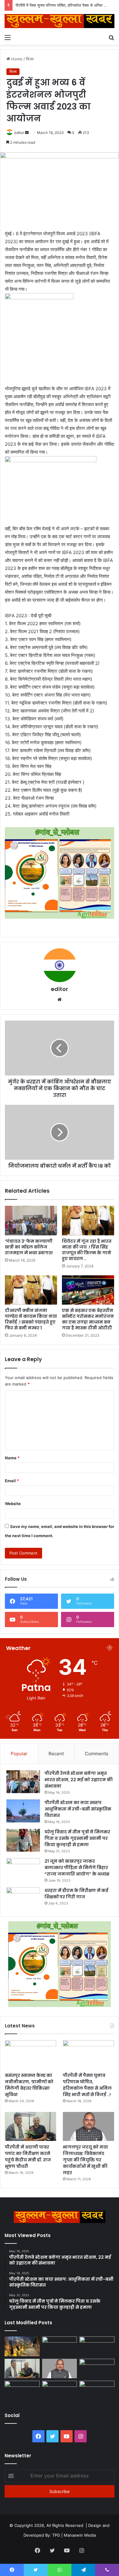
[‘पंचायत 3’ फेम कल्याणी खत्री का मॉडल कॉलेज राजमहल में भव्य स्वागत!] (31, 1220)
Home (16, 59)
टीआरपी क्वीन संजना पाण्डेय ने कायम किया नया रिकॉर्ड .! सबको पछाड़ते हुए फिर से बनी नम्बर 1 (31, 1319)
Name (12, 1458)
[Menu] (8, 37)
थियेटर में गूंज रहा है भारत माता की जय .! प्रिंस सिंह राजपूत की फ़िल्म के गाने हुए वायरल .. (87, 1250)
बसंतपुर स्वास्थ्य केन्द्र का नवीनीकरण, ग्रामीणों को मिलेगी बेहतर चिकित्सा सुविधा (29, 2085)
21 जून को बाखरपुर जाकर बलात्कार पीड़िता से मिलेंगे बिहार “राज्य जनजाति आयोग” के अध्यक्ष (77, 1868)
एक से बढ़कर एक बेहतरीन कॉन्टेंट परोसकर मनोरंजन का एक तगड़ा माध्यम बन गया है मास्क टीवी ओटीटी (88, 1319)
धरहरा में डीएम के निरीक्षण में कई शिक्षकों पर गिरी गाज (76, 1894)
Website (13, 1504)
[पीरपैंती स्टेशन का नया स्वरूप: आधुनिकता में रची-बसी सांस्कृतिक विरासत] (23, 1811)
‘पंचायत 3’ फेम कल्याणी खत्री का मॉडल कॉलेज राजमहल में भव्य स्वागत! (29, 1247)
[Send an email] (27, 133)
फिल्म (30, 59)
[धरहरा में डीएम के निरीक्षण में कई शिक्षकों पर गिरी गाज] (23, 1899)
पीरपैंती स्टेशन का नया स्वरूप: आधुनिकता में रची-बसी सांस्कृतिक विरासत (78, 1809)
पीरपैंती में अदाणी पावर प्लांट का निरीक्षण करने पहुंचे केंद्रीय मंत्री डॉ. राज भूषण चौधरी (28, 2157)
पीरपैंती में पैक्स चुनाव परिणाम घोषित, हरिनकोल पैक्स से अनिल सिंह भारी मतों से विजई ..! (87, 2085)
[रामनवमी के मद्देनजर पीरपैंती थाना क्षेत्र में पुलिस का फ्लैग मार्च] (22, 2346)
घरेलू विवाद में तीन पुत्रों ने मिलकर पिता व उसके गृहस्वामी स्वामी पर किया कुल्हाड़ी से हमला (77, 1838)
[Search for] (111, 37)
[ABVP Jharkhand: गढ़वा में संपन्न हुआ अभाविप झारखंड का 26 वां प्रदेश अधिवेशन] (22, 2391)
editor (19, 133)
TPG (56, 2535)
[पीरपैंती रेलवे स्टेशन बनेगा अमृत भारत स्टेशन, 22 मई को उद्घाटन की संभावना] (23, 1782)
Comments (97, 1754)
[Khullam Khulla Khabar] (60, 21)
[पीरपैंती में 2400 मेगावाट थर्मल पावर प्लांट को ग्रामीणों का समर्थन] (97, 2369)
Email (12, 1481)
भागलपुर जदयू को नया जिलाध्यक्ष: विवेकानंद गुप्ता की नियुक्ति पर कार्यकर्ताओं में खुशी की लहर (85, 2160)
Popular (19, 1754)
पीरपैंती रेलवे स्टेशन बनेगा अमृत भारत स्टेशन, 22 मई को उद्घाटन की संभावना (79, 1780)
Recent (56, 1754)
